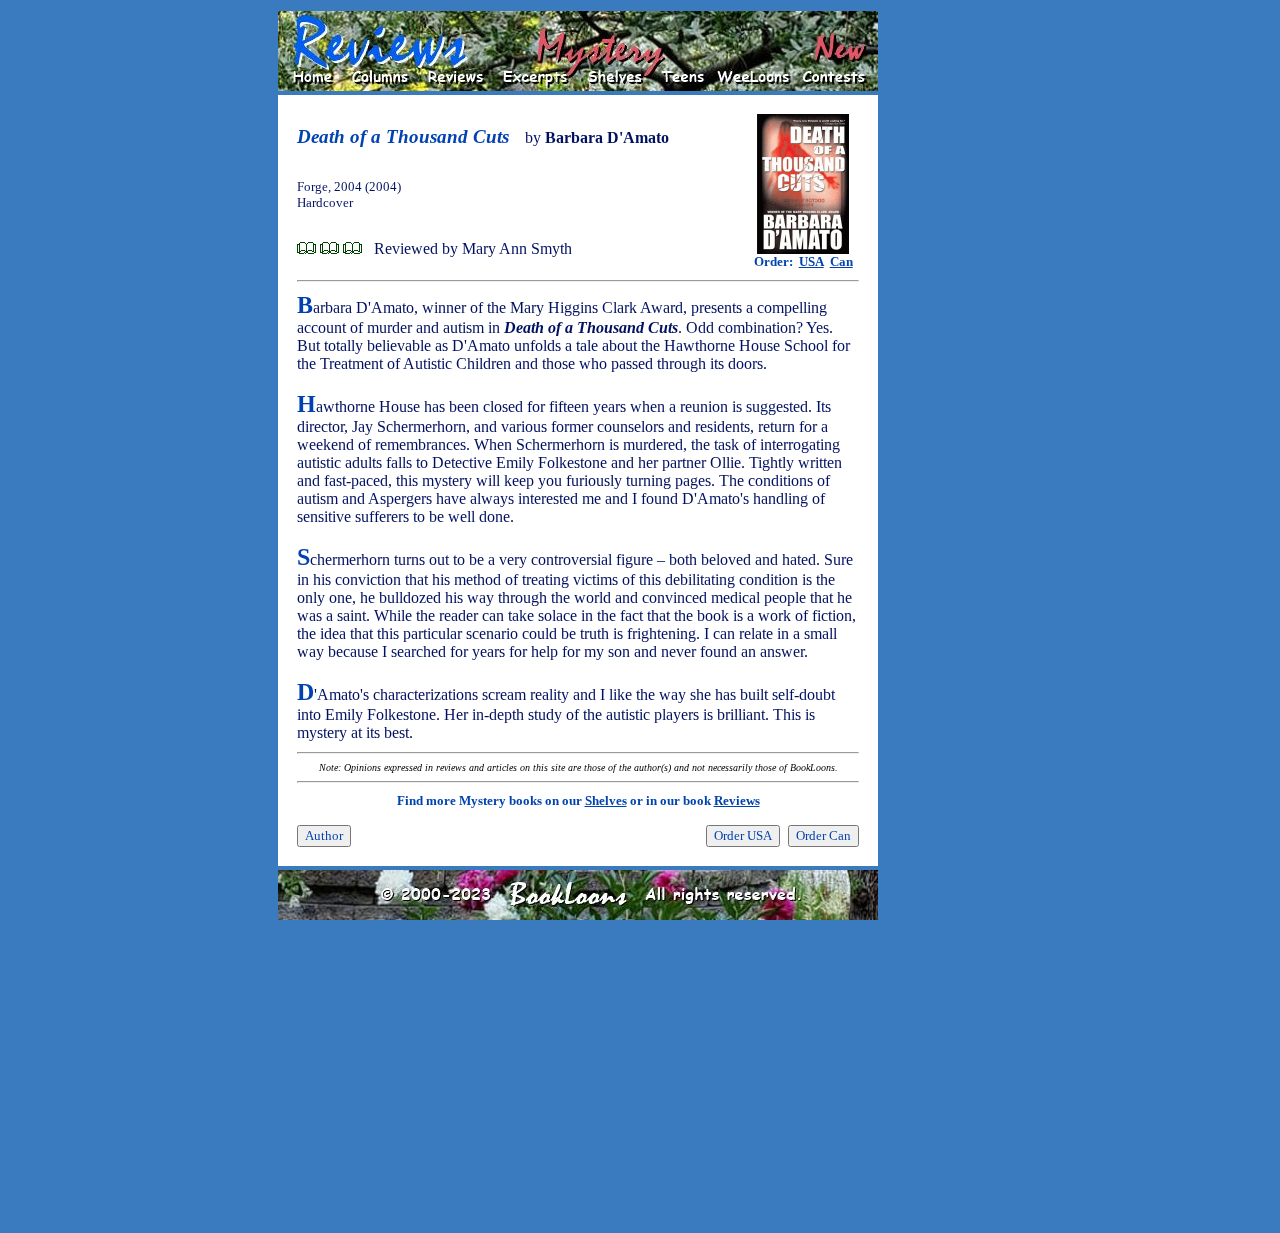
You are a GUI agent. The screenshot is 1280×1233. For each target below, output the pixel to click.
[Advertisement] (942, 311)
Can (841, 261)
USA (811, 261)
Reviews (737, 800)
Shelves (606, 800)
